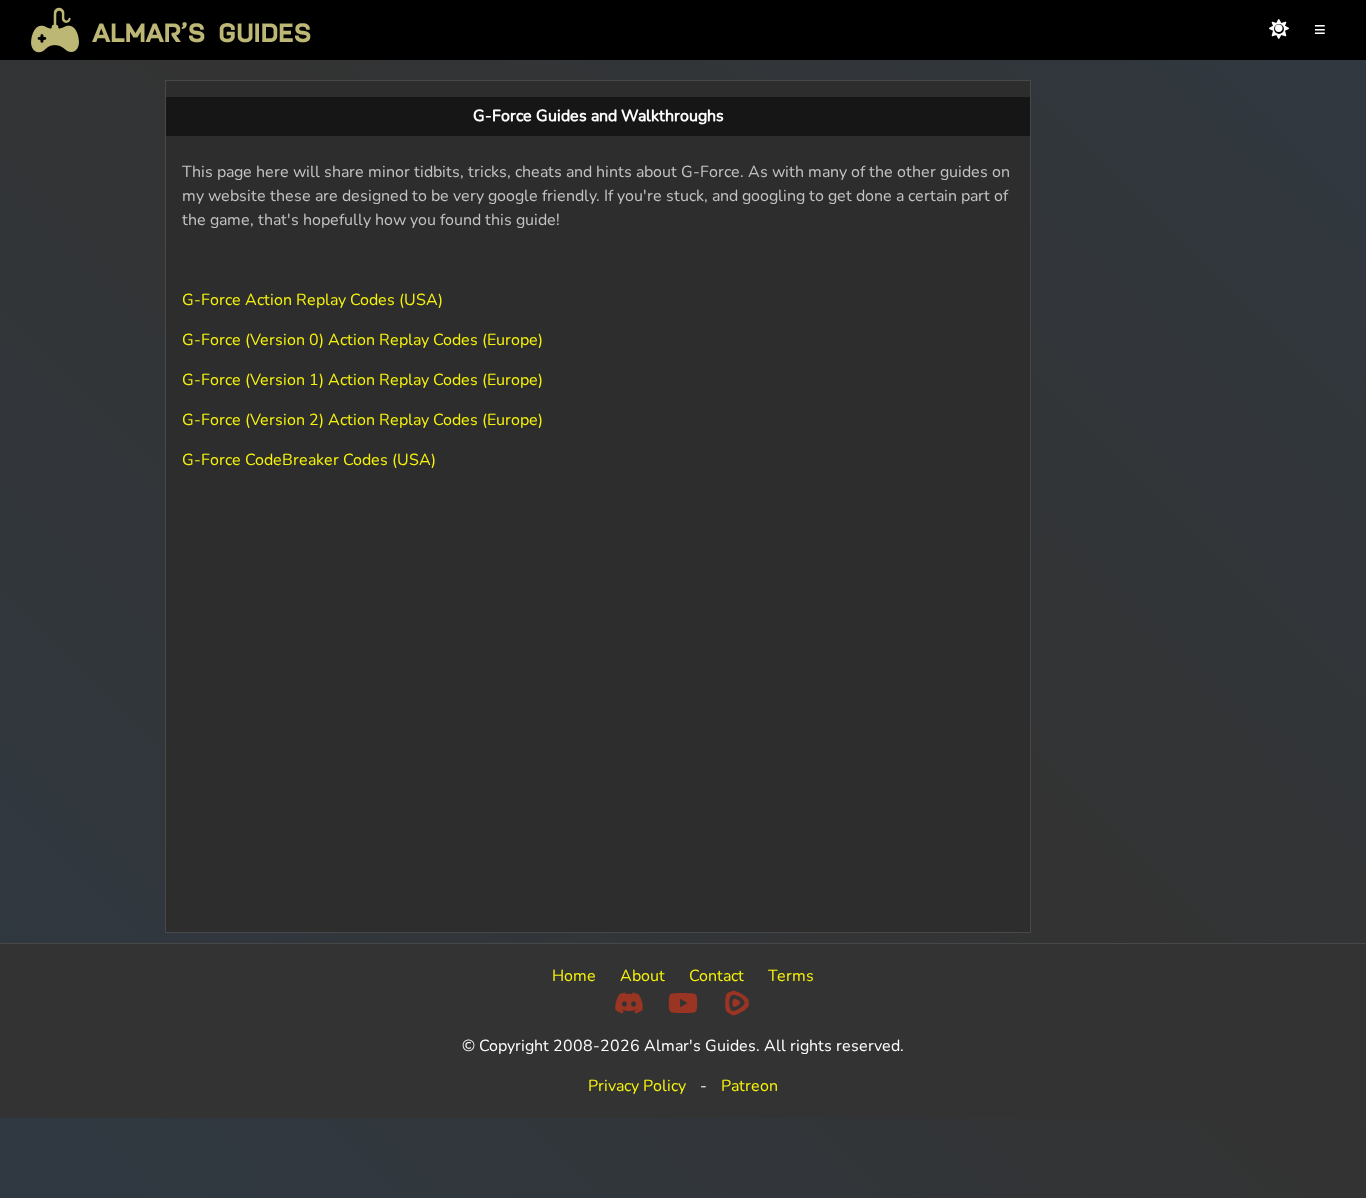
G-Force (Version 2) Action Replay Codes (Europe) (362, 420)
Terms (791, 976)
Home (574, 976)
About (642, 976)
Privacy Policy (637, 1086)
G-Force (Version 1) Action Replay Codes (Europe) (362, 380)
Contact (716, 976)
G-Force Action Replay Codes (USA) (312, 300)
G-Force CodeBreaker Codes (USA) (309, 460)
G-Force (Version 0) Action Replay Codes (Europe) (362, 340)
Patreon (749, 1086)
